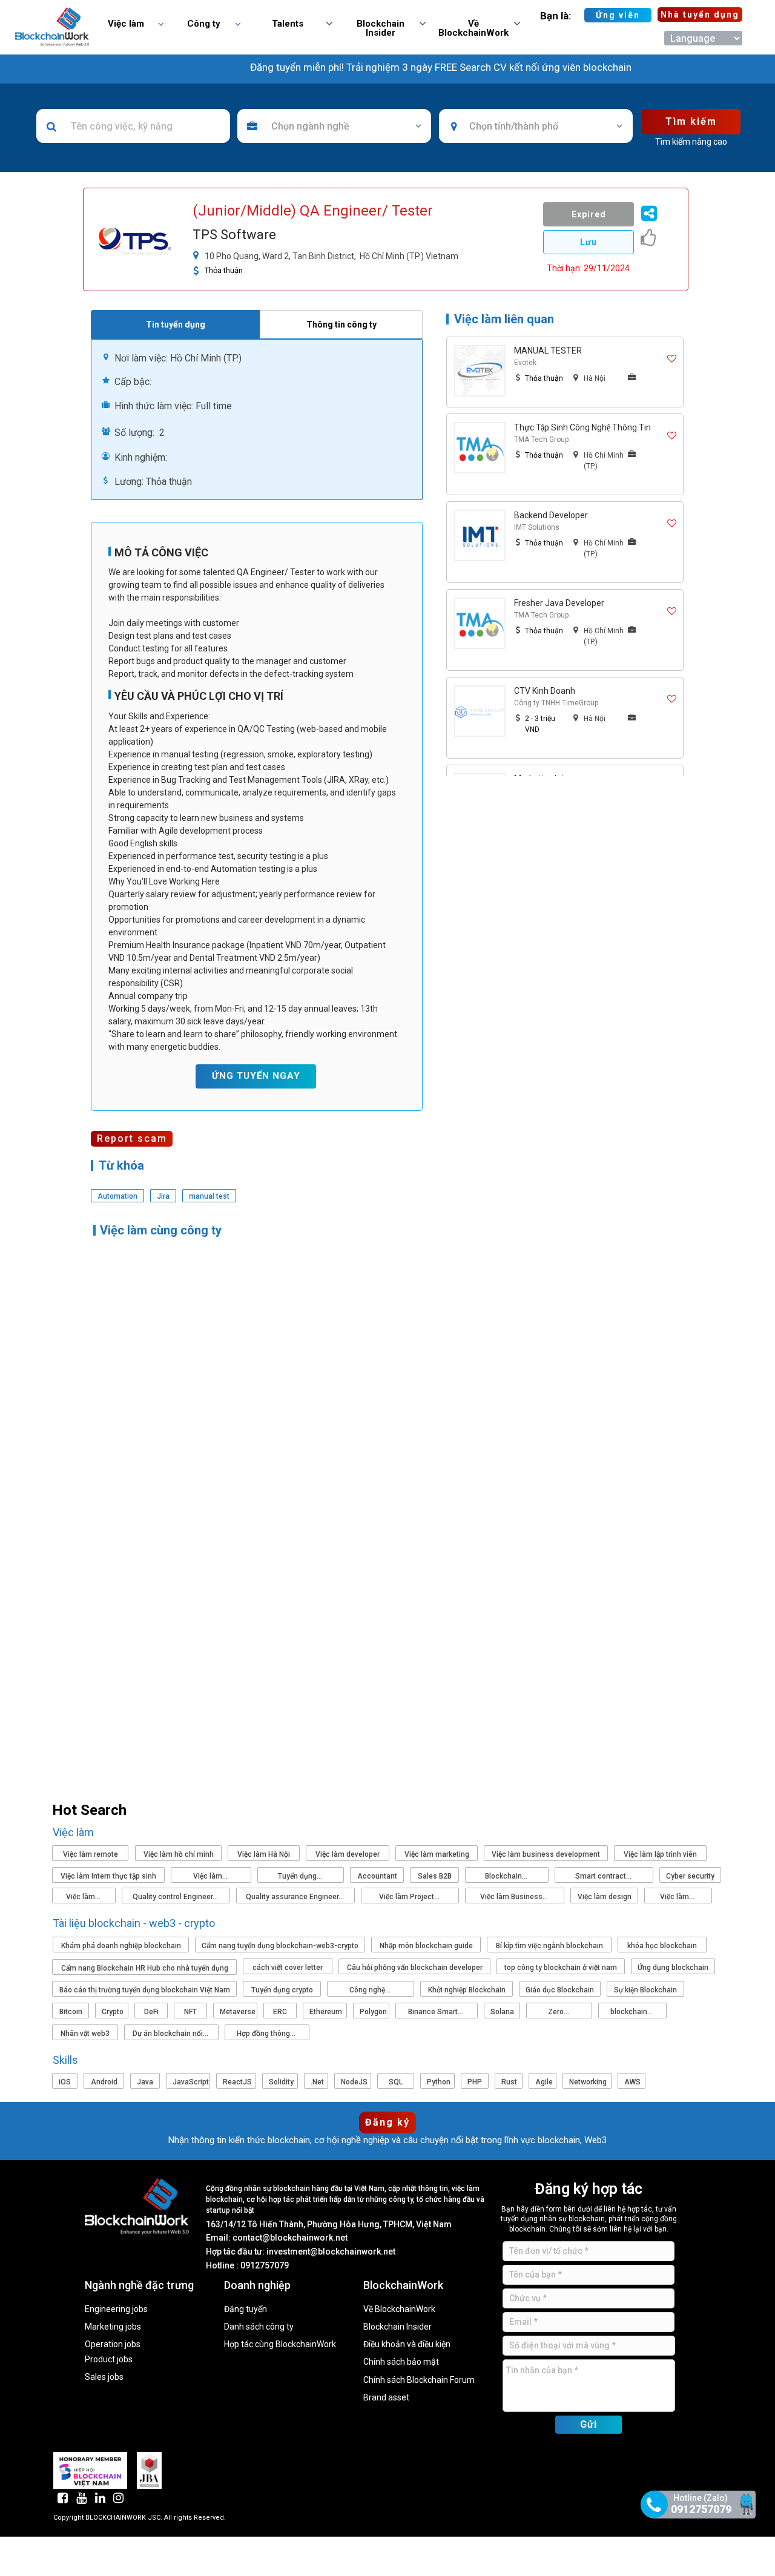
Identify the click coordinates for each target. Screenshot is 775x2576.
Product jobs (109, 2360)
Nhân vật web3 (85, 2034)
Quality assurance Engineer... (296, 1897)
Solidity (281, 2082)
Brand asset (386, 2398)
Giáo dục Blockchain (560, 1990)
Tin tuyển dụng (176, 324)
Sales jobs (104, 2377)
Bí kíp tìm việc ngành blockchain (549, 1946)
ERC (280, 2012)
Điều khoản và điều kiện (407, 2344)
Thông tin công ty (341, 324)
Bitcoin (71, 2012)
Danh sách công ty (259, 2327)
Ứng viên (618, 15)
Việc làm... (211, 1876)
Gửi (589, 2424)
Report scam (132, 1138)
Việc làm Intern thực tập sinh (108, 1876)
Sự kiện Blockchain (645, 1990)
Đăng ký (387, 2122)
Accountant (377, 1876)
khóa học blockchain (662, 1946)
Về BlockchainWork (399, 2309)
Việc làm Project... (410, 1897)
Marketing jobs (113, 2327)
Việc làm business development (546, 1854)
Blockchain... (507, 1876)
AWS (632, 2082)
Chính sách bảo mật (401, 2362)
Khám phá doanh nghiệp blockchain (121, 1946)
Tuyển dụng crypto (282, 1990)
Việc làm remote (91, 1854)
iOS (65, 2082)
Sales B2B (435, 1876)
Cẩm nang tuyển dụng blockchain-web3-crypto (280, 1946)
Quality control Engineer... (176, 1897)
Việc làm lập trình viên (660, 1854)
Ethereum (326, 2012)
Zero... (559, 2012)
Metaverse (238, 2012)
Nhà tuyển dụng (700, 15)
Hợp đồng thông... (267, 2034)
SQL (396, 2082)
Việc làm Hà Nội (264, 1854)
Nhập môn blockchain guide (426, 1946)
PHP (475, 2082)
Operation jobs (113, 2344)
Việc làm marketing (437, 1854)
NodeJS (354, 2082)
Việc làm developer (348, 1854)
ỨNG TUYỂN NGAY (256, 1076)
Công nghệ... (371, 1990)
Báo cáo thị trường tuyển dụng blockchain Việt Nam (145, 1990)
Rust (509, 2082)
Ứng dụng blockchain (673, 1968)
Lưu (589, 242)
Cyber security (690, 1876)
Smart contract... (604, 1876)
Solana (502, 2012)
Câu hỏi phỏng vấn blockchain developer (415, 1968)
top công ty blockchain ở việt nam (561, 1968)
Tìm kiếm (691, 121)
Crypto (113, 2012)
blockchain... (632, 2012)
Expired (589, 214)
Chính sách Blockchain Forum (419, 2380)
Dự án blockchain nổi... (171, 2034)
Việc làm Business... (515, 1897)
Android (104, 2082)
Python (439, 2082)
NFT (190, 2012)
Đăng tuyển (246, 2309)
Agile (544, 2082)
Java (145, 2082)
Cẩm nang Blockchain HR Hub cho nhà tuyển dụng (145, 1968)
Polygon (373, 2012)
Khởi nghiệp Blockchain (467, 1990)
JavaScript (191, 2082)
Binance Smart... (437, 2012)
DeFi (151, 2012)
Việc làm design (605, 1897)
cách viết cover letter (288, 1968)
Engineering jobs (116, 2309)
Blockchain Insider (397, 2327)
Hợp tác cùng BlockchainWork (280, 2344)
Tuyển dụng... (301, 1876)
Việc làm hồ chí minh (179, 1854)
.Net (317, 2082)
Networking (588, 2082)
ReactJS (237, 2082)
